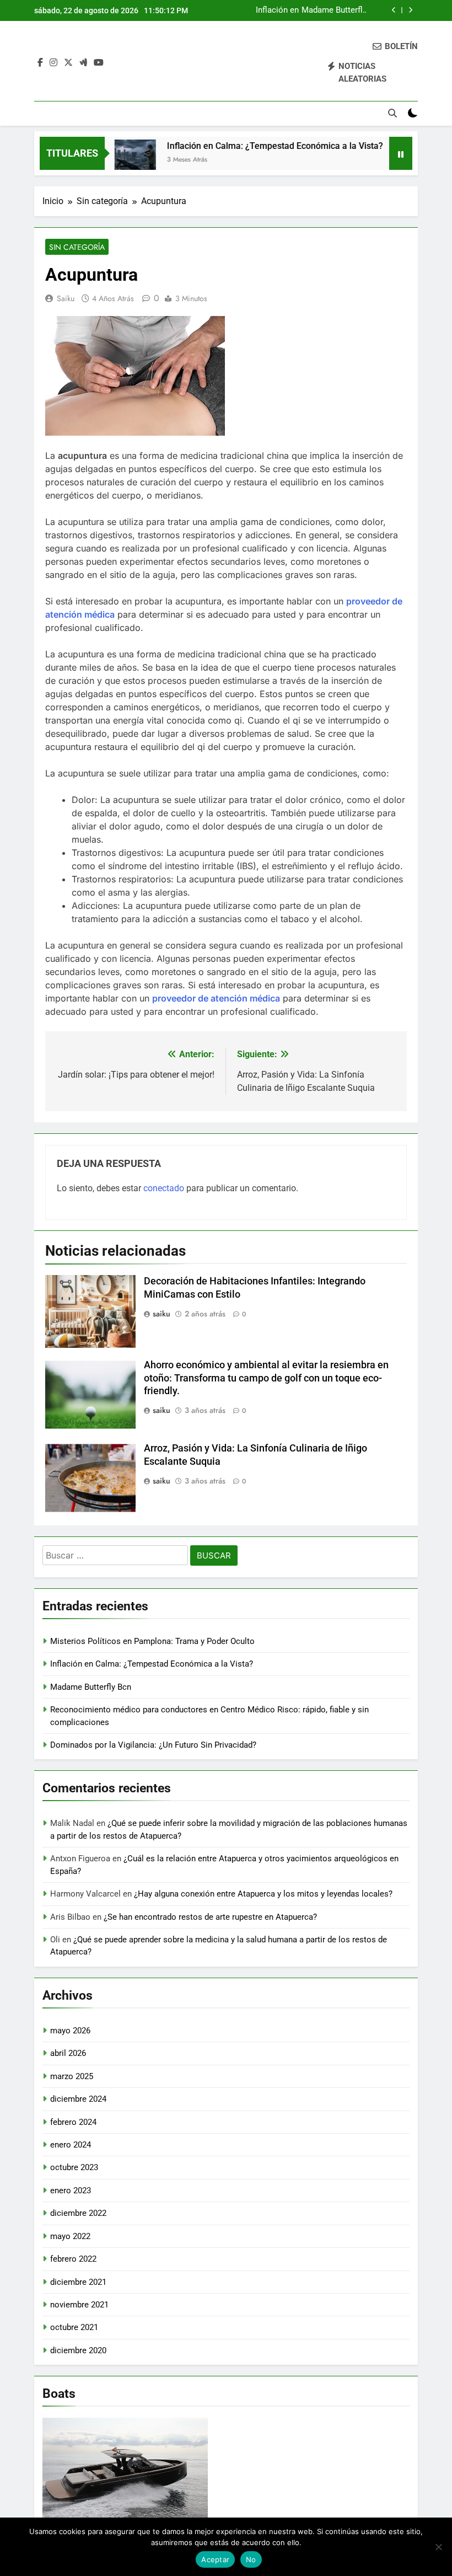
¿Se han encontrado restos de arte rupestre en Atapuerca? (210, 1917)
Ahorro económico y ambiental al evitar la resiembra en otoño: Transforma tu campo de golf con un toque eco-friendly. (266, 1378)
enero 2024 (71, 2145)
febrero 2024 (73, 2122)
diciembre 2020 (78, 2350)
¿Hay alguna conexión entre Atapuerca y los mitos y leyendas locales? (263, 1894)
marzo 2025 (72, 2076)
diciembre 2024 (78, 2099)
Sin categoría (77, 247)
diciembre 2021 (78, 2282)
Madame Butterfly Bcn (334, 6)
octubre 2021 (74, 2327)
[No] (438, 2547)
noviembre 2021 (79, 2305)
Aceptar (215, 2559)
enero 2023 (71, 2191)
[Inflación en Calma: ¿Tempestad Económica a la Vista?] (114, 160)
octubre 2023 (74, 2167)
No (251, 2559)
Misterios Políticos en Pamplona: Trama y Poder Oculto (152, 1641)
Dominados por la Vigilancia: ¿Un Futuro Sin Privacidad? (153, 1745)
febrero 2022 (73, 2259)
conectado (164, 1188)
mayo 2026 (70, 2031)
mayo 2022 (70, 2236)
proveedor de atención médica (216, 998)
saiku (66, 298)
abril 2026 (68, 2053)
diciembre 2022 (78, 2213)
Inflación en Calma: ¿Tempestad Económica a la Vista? (270, 6)
